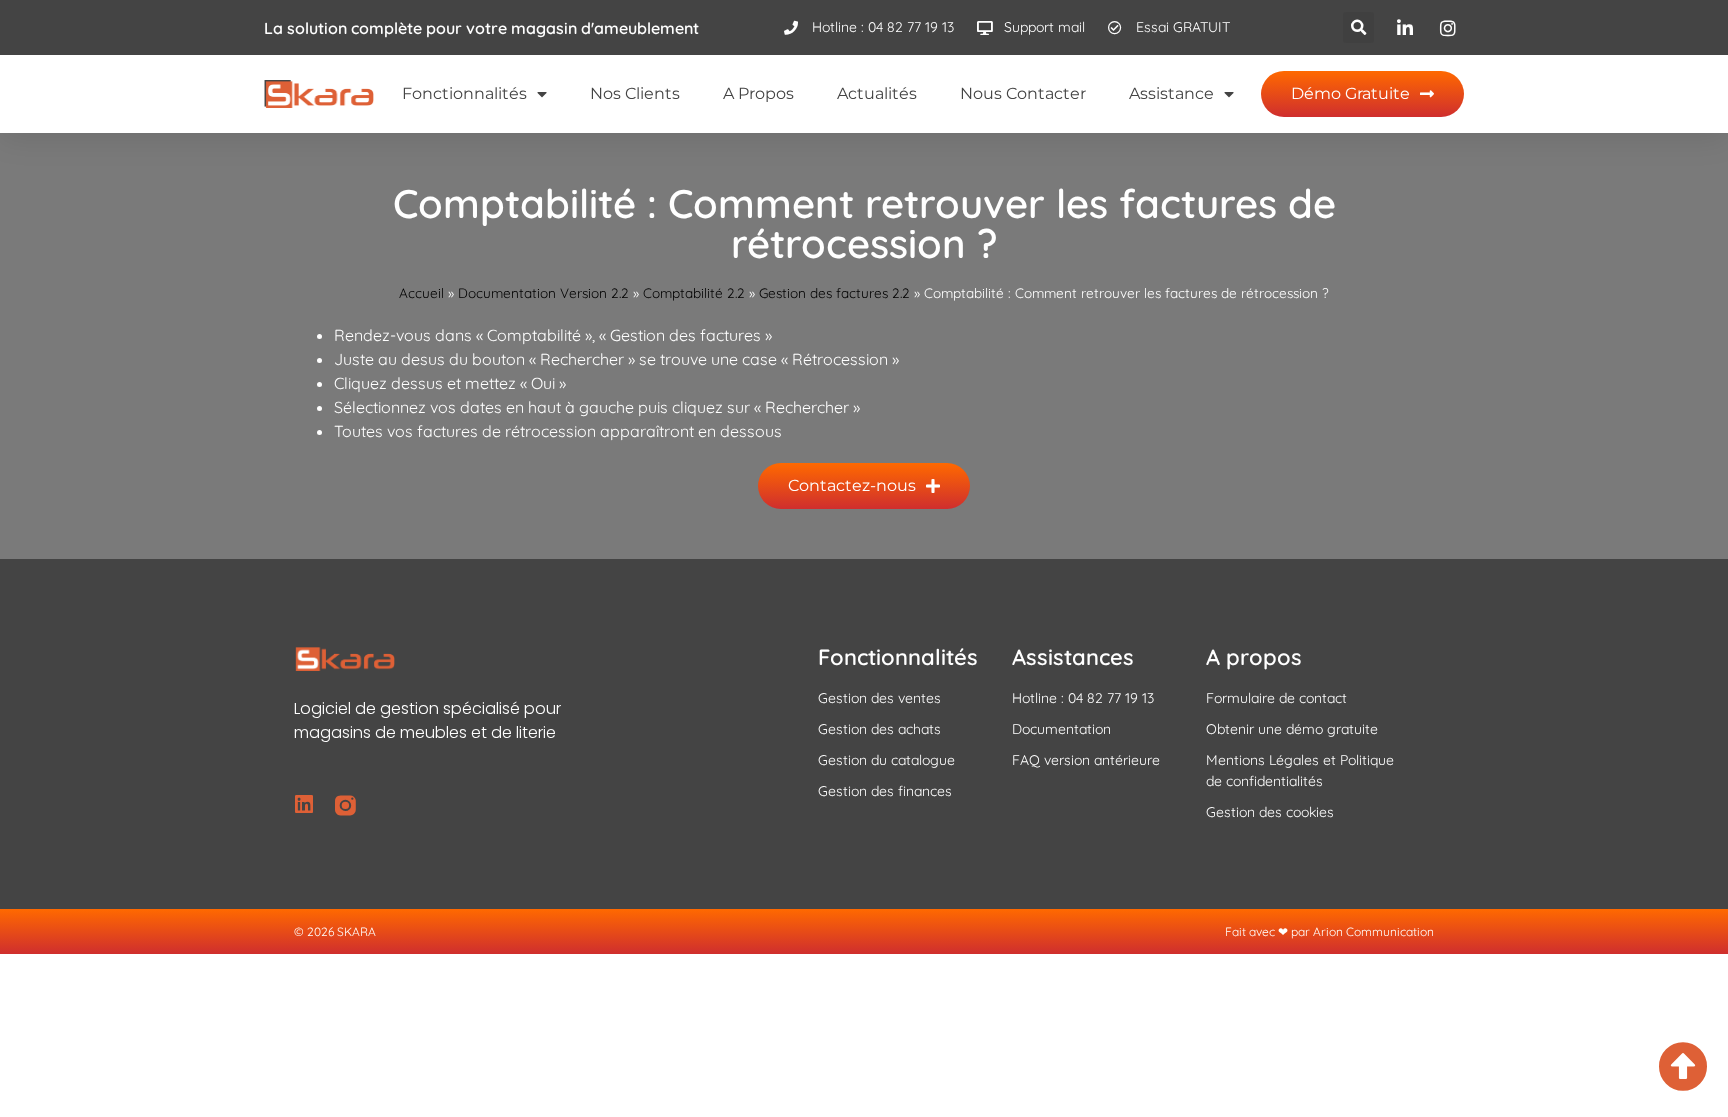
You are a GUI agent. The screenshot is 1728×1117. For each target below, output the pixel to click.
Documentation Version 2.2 (543, 292)
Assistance (1171, 93)
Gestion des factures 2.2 (834, 292)
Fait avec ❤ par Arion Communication (1329, 931)
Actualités (877, 93)
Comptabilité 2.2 (694, 292)
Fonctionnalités (464, 93)
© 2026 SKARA (335, 931)
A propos (758, 93)
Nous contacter (1023, 93)
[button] (1358, 27)
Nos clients (635, 93)
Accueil (421, 292)
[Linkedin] (304, 805)
